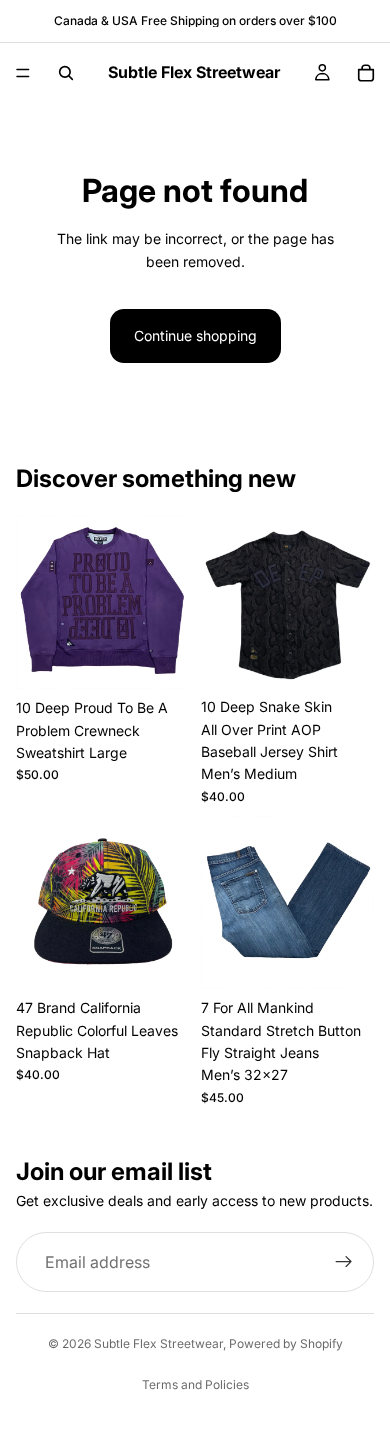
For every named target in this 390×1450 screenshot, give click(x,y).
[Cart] (366, 73)
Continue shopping (195, 335)
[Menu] (23, 73)
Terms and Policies (195, 1384)
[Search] (66, 73)
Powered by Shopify (286, 1343)
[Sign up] (344, 1262)
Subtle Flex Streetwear (158, 1343)
